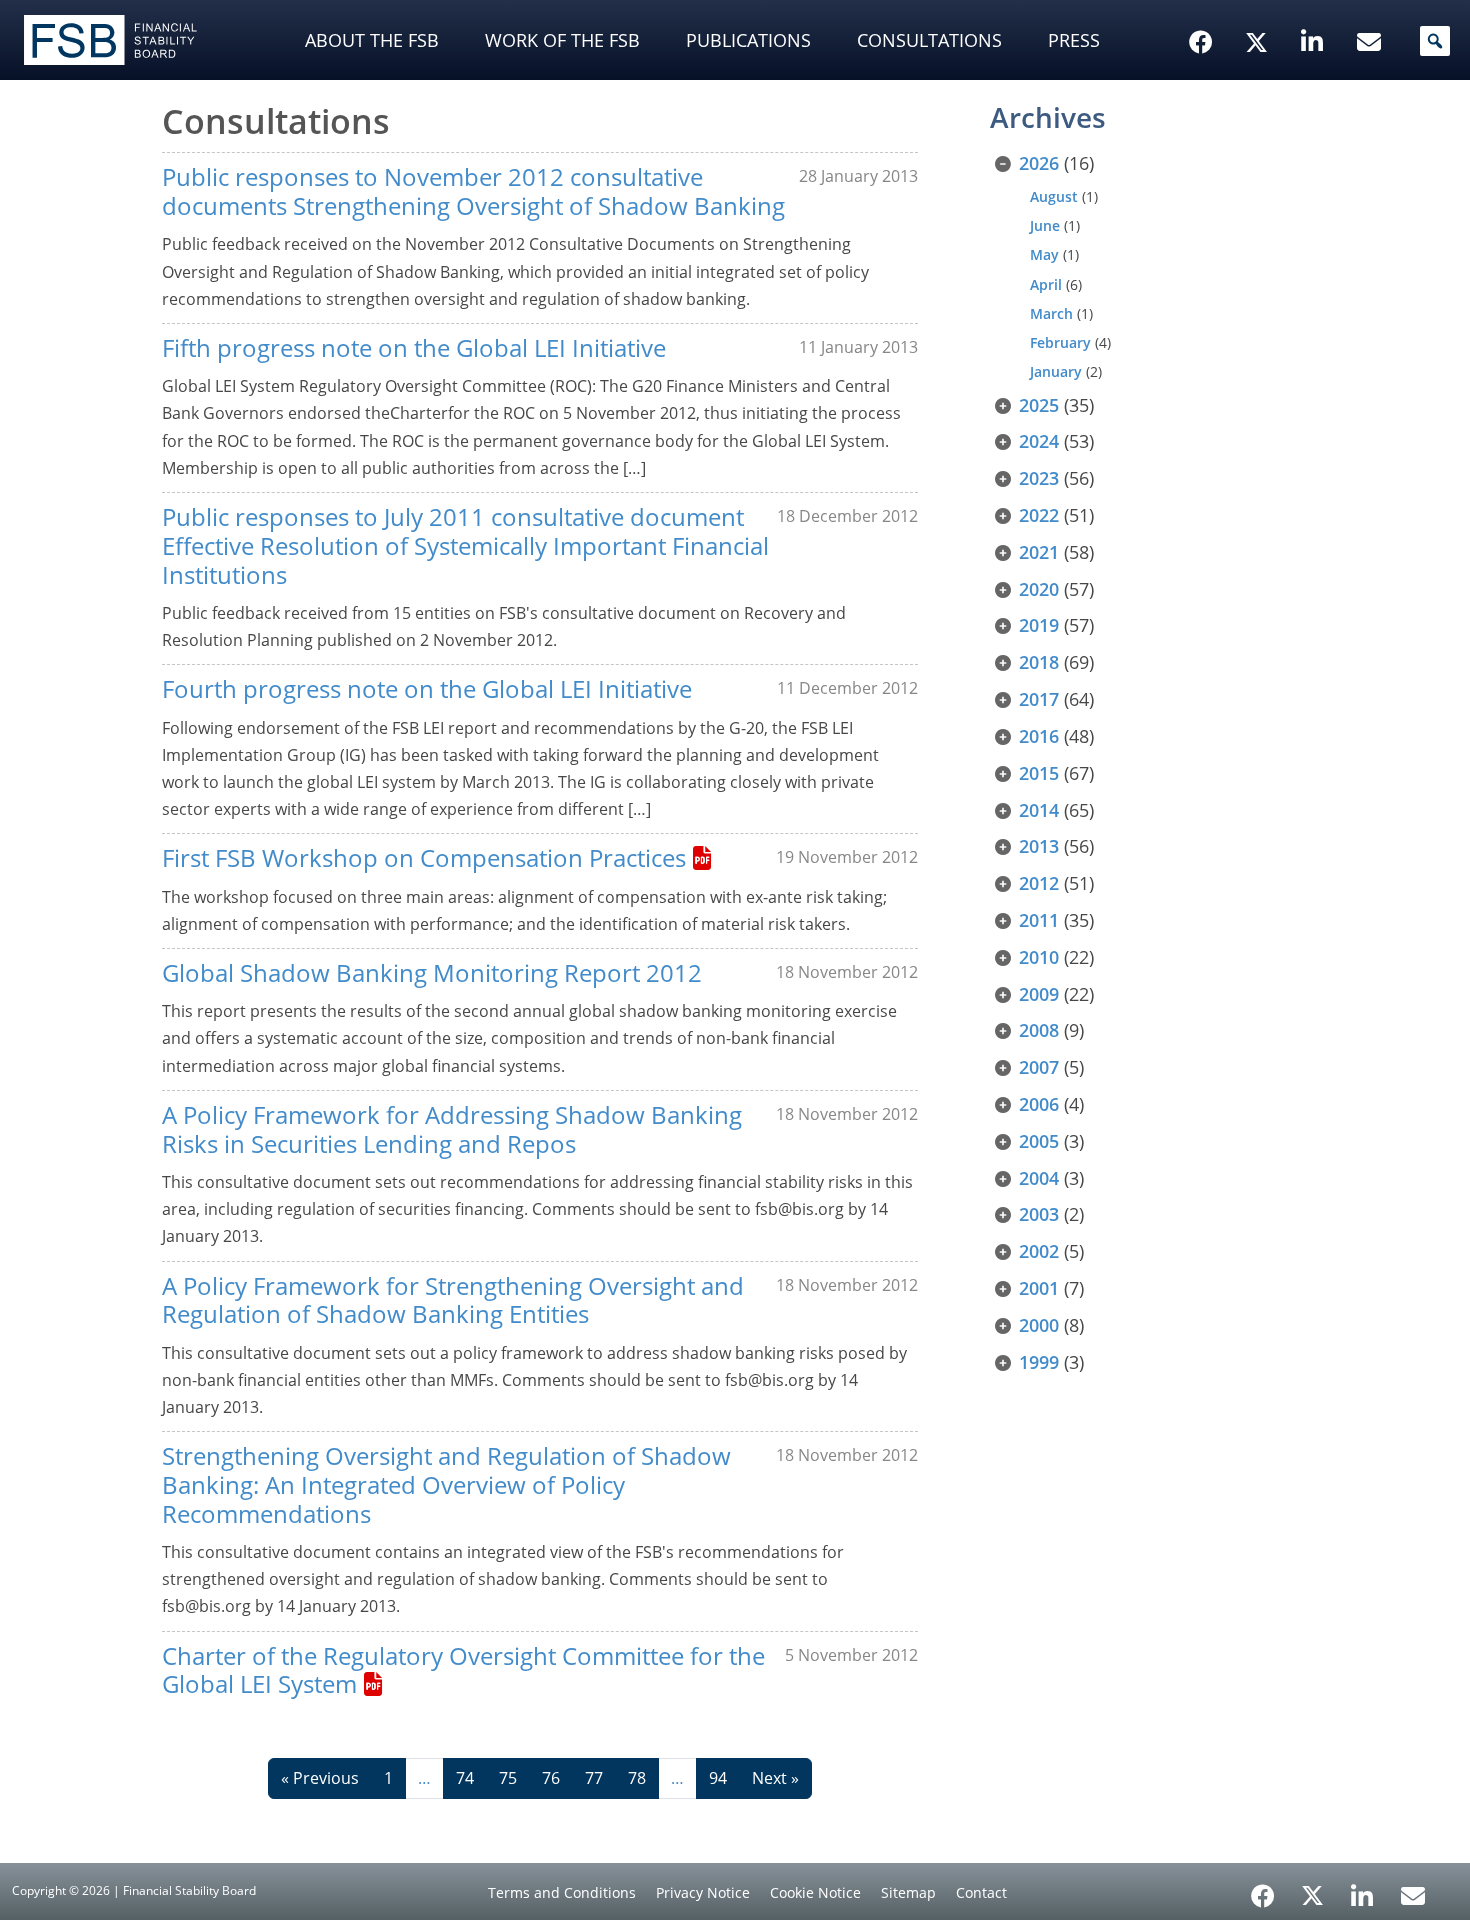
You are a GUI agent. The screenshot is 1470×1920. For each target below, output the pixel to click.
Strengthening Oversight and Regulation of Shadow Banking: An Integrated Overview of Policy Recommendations (446, 1484)
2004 (1039, 1178)
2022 (1039, 515)
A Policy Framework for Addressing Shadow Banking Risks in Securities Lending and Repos (452, 1129)
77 (594, 1778)
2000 (1039, 1325)
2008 (1039, 1030)
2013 (1039, 846)
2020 (1039, 589)
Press (1074, 40)
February (1060, 342)
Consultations (929, 40)
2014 (1039, 810)
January (1056, 371)
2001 (1039, 1288)
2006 (1039, 1104)
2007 (1039, 1067)
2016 (1039, 736)
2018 (1039, 662)
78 (637, 1778)
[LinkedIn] (1362, 1889)
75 (508, 1778)
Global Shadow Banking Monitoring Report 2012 (432, 972)
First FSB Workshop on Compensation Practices (424, 857)
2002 (1039, 1251)
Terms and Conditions (562, 1892)
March (1051, 313)
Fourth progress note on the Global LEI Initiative (427, 688)
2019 (1039, 625)
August (1054, 196)
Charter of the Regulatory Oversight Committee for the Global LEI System (463, 1670)
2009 (1039, 994)
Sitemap (908, 1892)
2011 (1039, 920)
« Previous (320, 1778)
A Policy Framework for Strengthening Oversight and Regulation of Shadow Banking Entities (453, 1300)
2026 (1039, 163)
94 (718, 1778)
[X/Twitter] (1259, 11)
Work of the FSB (562, 40)
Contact (981, 1892)
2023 (1039, 478)
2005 (1039, 1141)
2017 (1039, 699)
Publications (748, 40)
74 (465, 1778)
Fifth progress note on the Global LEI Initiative (414, 347)
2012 (1039, 883)
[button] (1435, 41)
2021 (1039, 552)
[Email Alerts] (1413, 1894)
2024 (1039, 441)
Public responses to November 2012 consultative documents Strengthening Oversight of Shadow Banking (473, 191)
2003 (1039, 1214)
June (1045, 225)
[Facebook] (1263, 1889)
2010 (1039, 957)
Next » (775, 1778)
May (1044, 254)
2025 (1039, 405)
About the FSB (372, 40)
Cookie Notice (815, 1892)
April (1046, 284)
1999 (1039, 1362)
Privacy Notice (703, 1892)
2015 (1039, 773)
